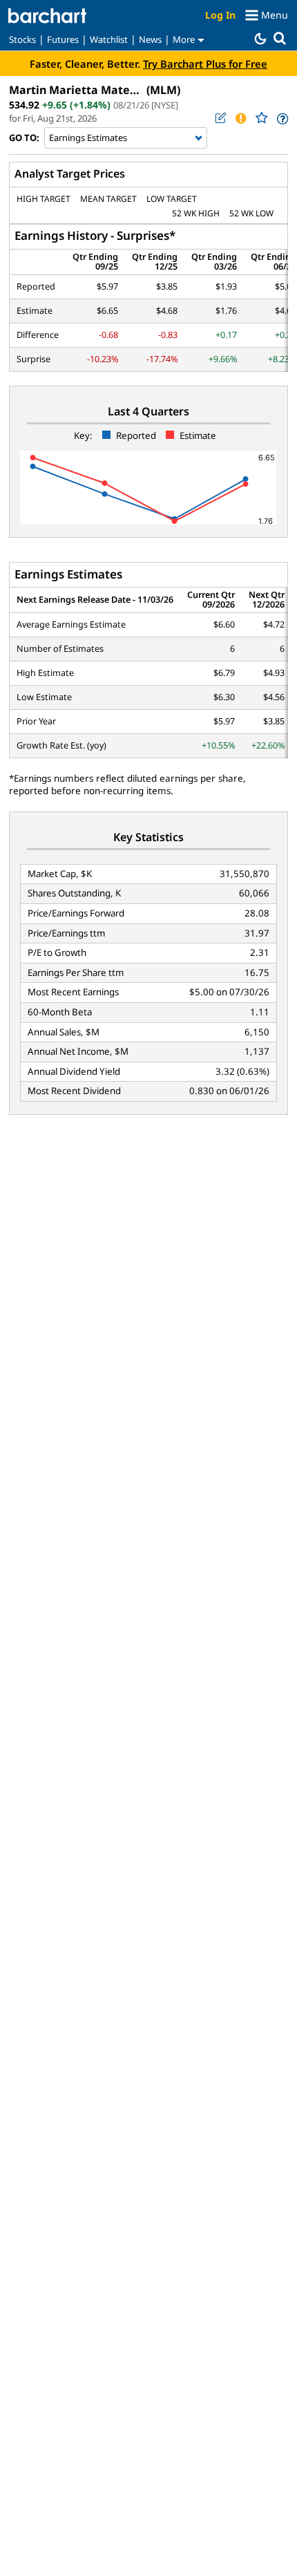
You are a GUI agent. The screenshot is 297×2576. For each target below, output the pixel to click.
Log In (220, 15)
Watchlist (109, 39)
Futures (63, 39)
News (150, 39)
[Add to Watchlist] (261, 118)
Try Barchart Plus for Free (205, 64)
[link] (281, 119)
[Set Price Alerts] (240, 118)
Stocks (22, 39)
